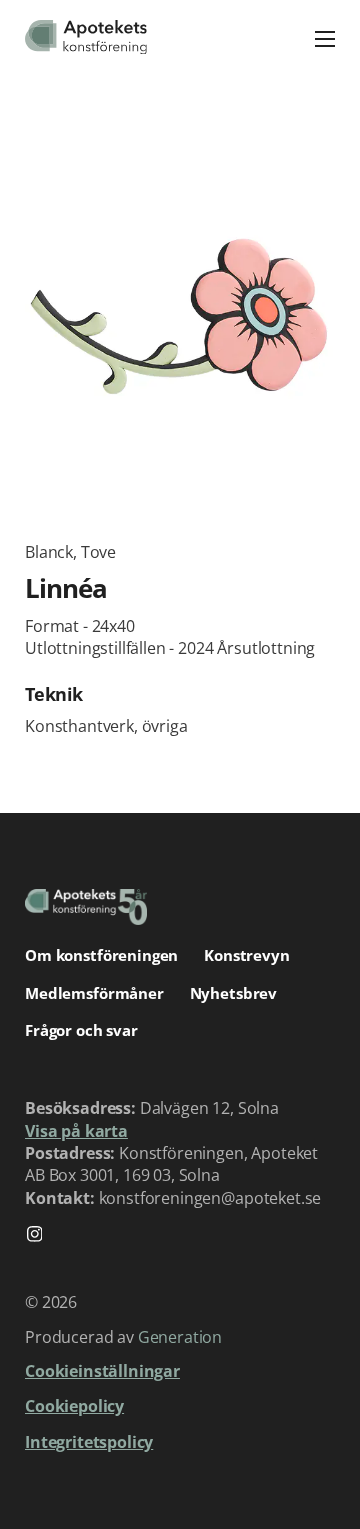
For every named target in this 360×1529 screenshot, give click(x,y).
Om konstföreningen (101, 955)
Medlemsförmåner (94, 993)
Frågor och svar (81, 1030)
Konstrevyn (247, 955)
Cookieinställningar (102, 1371)
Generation (180, 1337)
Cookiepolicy (74, 1406)
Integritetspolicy (89, 1442)
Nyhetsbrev (234, 993)
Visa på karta (76, 1131)
